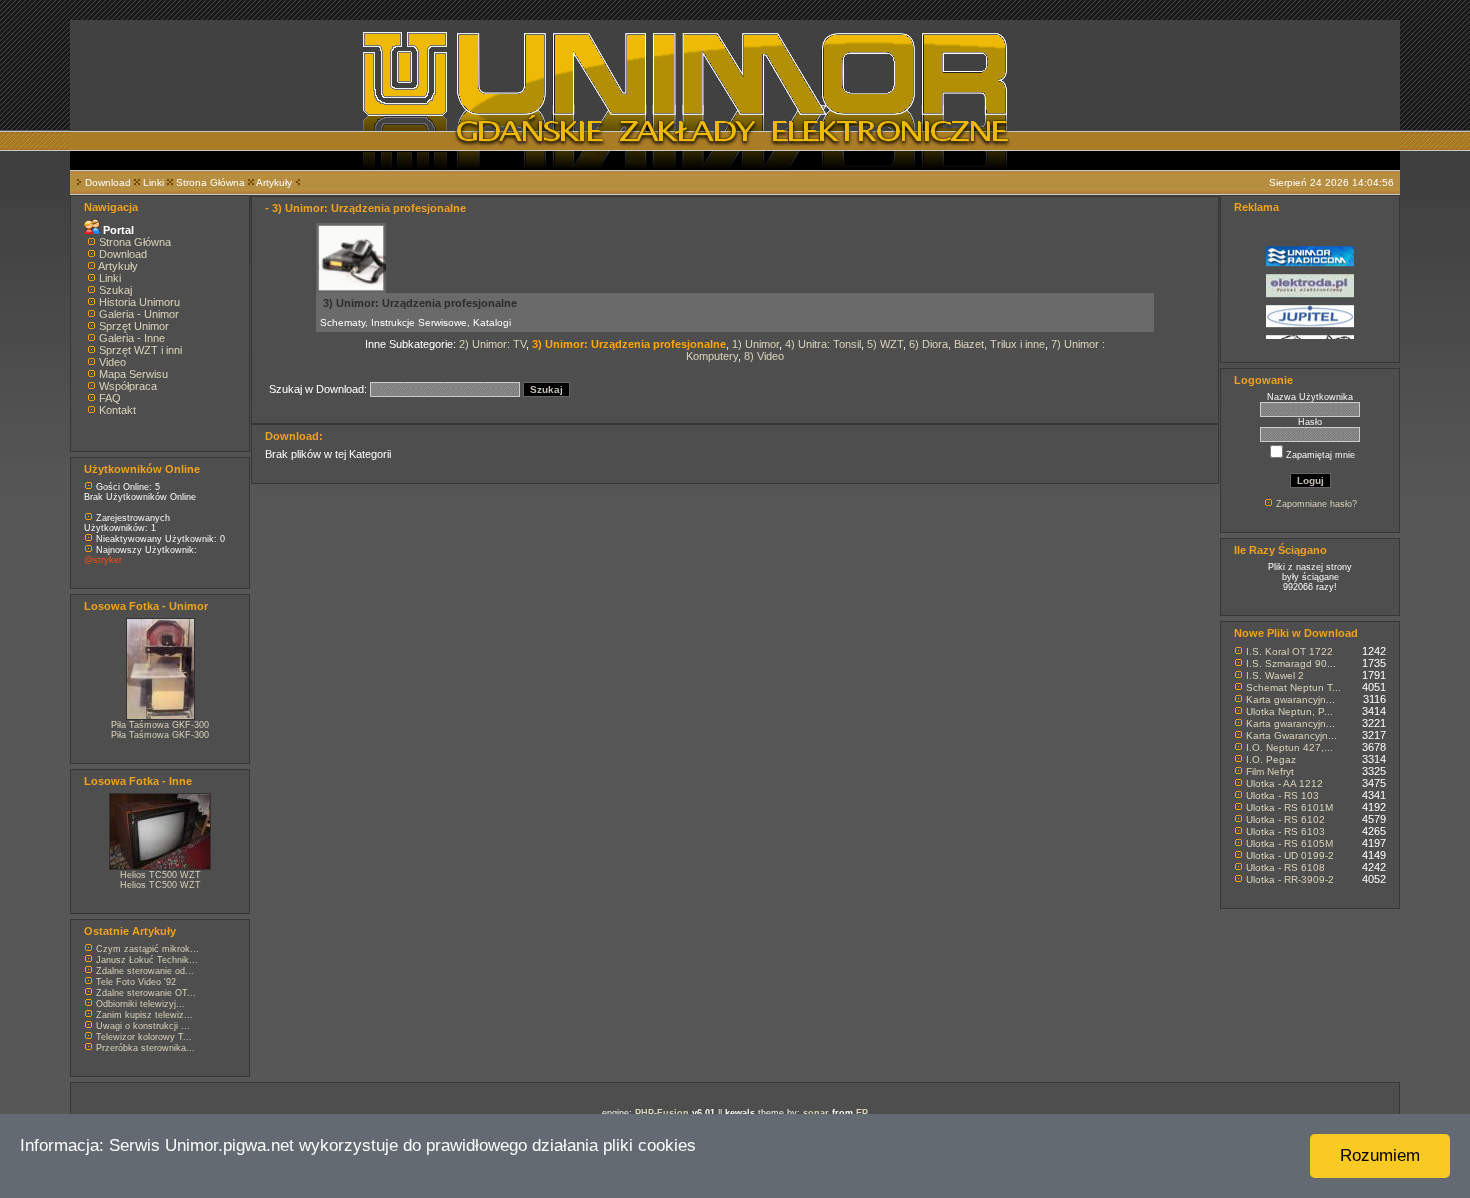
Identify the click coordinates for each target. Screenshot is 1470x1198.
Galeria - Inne (132, 338)
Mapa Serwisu (133, 374)
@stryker (103, 560)
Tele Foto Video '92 (136, 982)
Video (112, 362)
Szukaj (115, 290)
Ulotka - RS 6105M (1289, 843)
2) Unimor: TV (492, 344)
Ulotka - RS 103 (1282, 795)
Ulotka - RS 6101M (1289, 807)
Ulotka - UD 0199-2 (1290, 855)
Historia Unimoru (139, 302)
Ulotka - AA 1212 (1284, 783)
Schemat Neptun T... (1293, 687)
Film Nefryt (1270, 771)
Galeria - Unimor (139, 314)
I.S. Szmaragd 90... (1291, 663)
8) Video (764, 356)
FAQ (110, 398)
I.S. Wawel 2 (1275, 675)
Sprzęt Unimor (134, 326)
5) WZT (885, 344)
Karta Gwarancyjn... (1291, 735)
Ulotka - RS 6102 (1285, 819)
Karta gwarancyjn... (1290, 699)
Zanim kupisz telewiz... (144, 1015)
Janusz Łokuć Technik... (147, 960)
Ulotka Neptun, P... (1289, 711)
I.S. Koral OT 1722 (1289, 651)
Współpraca (128, 386)
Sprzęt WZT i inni (140, 350)
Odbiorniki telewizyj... (140, 1004)
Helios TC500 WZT (160, 875)
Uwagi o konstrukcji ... (143, 1026)
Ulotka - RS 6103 (1285, 831)
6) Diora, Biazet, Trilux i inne (977, 344)
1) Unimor (755, 344)
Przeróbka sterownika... (145, 1048)
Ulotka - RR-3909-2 (1290, 879)
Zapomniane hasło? (1316, 504)
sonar (816, 1113)
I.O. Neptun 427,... (1289, 747)
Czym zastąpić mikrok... (147, 949)
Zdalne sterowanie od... (145, 971)
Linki (153, 182)
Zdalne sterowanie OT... (146, 993)
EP (862, 1113)
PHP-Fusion (662, 1113)
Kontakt (117, 410)
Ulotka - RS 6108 (1285, 867)
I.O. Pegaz (1271, 759)
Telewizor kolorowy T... (144, 1037)
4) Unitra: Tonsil (823, 344)
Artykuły (274, 182)
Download (108, 182)
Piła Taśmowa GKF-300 (160, 725)
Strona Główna (210, 182)
